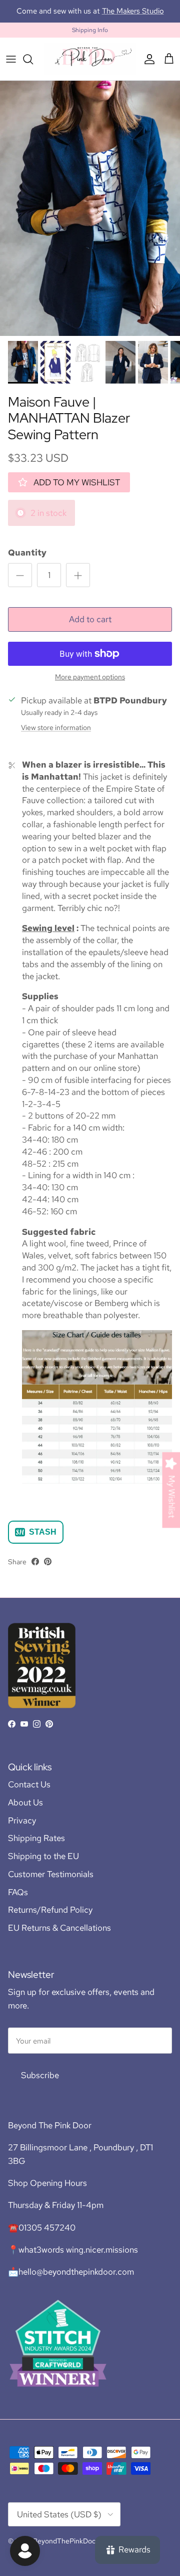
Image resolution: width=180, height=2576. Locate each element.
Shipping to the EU (43, 1865)
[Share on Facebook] (35, 1571)
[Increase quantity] (78, 584)
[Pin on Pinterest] (48, 1571)
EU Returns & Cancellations (59, 1937)
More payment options (90, 686)
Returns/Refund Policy (50, 1919)
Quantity (27, 562)
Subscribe (40, 2084)
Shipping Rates (36, 1847)
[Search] (33, 68)
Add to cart (90, 628)
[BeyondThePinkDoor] (90, 68)
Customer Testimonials (51, 1883)
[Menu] (11, 68)
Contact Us (29, 1793)
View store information (56, 737)
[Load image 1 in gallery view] (90, 217)
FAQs (18, 1901)
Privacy (22, 1829)
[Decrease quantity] (20, 584)
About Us (25, 1811)
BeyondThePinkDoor (65, 2550)
